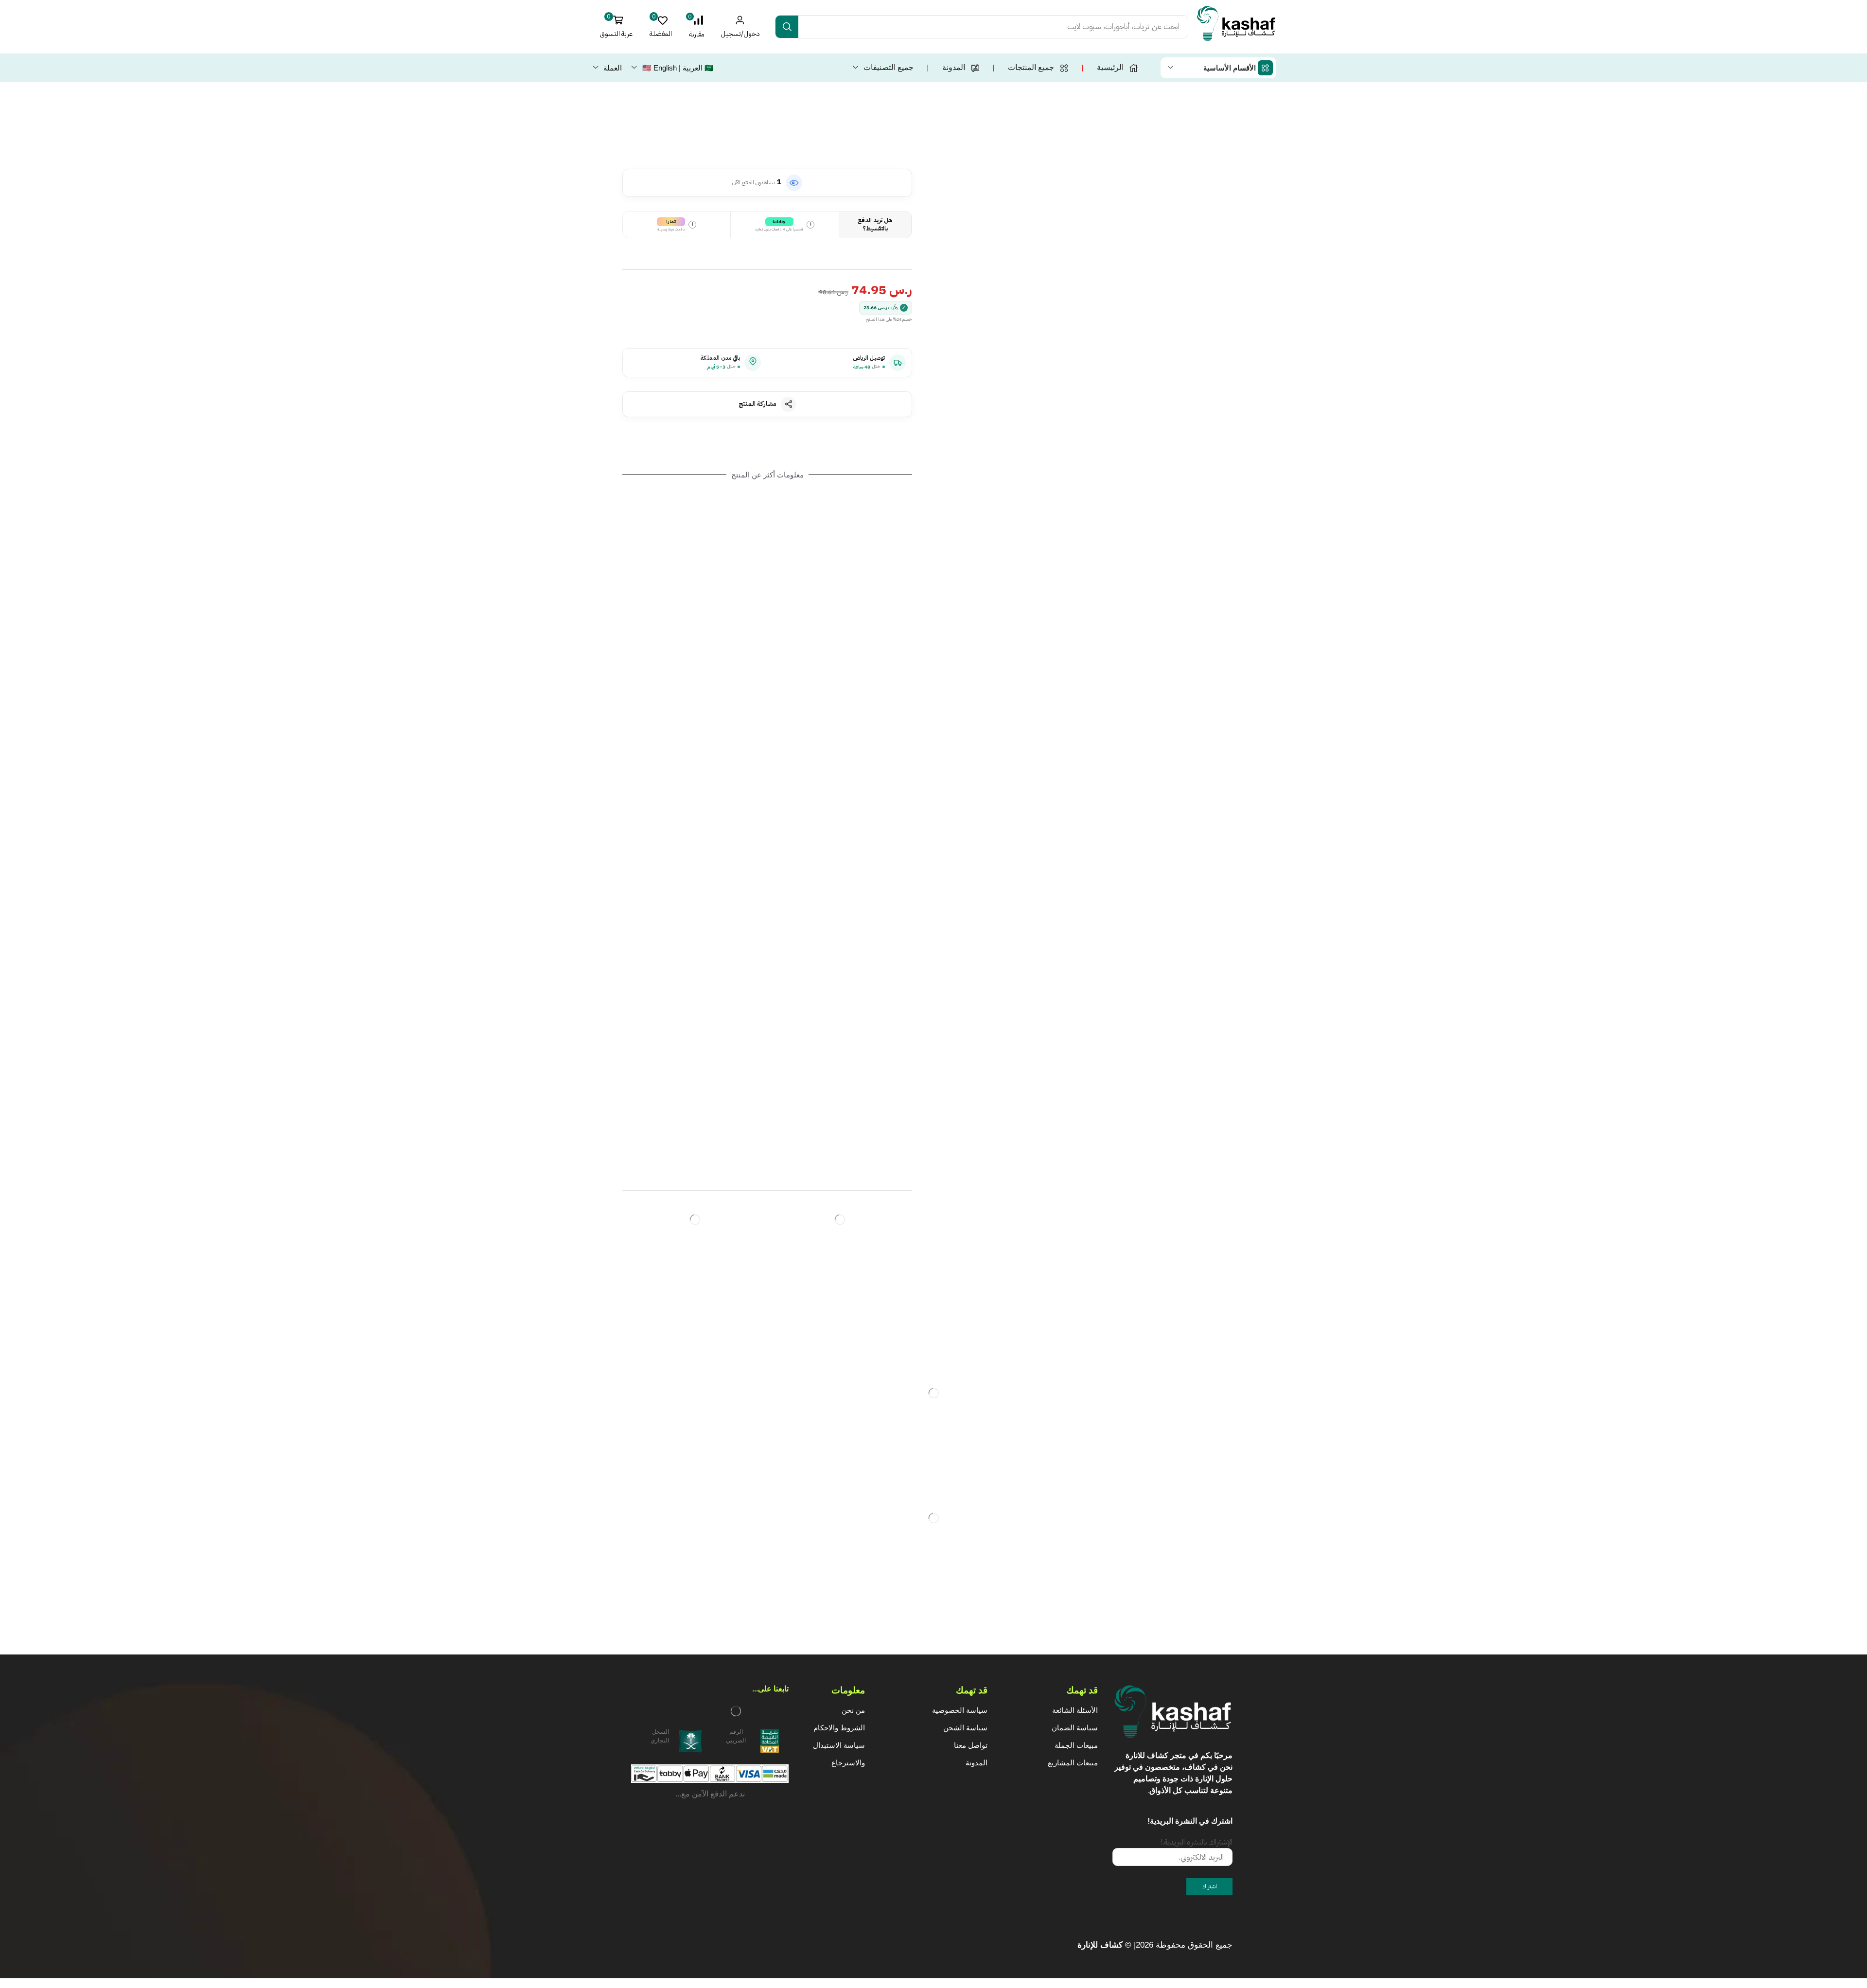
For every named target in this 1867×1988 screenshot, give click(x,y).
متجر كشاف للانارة (1156, 1755)
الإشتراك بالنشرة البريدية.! (1197, 1842)
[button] (696, 27)
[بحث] (787, 27)
